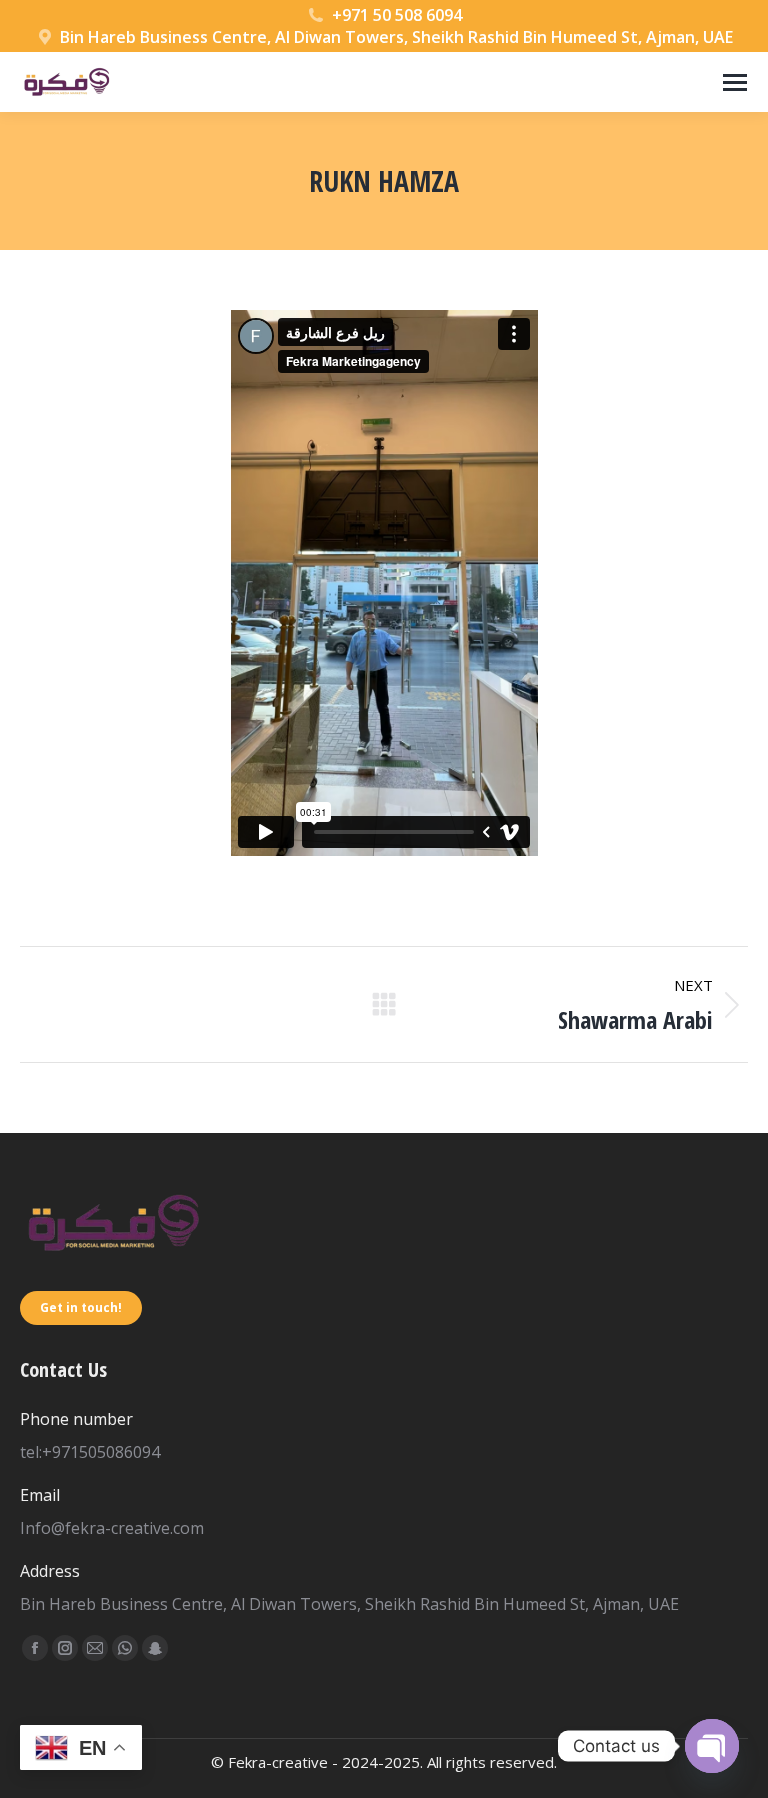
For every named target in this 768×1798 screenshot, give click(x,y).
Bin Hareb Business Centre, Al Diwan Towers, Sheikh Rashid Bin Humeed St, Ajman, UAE (396, 37)
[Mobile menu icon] (735, 82)
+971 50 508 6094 (397, 15)
